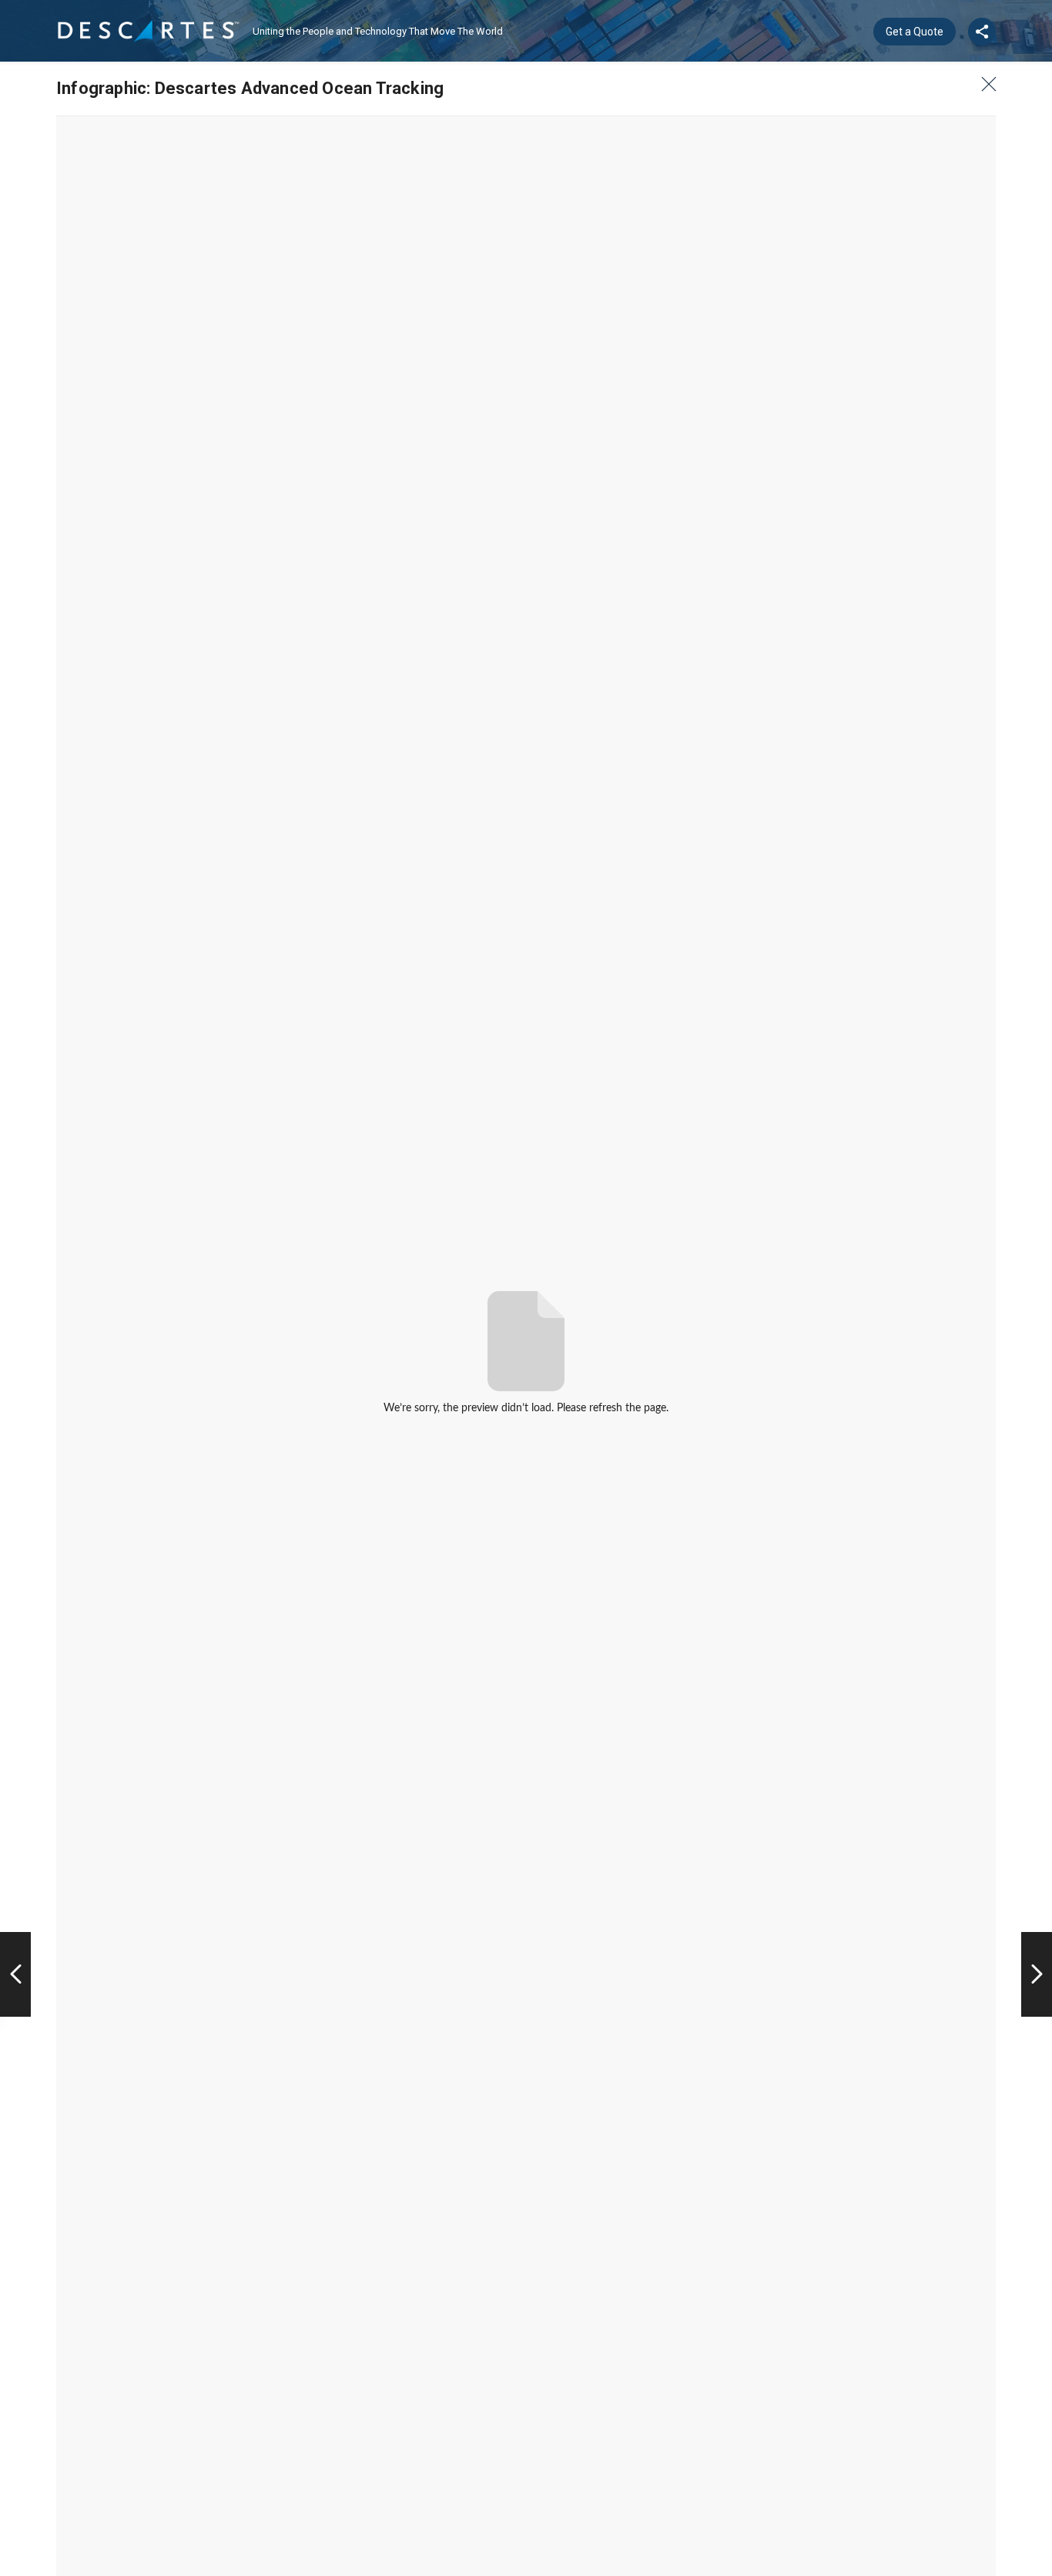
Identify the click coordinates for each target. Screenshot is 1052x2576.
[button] (984, 84)
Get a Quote (915, 32)
